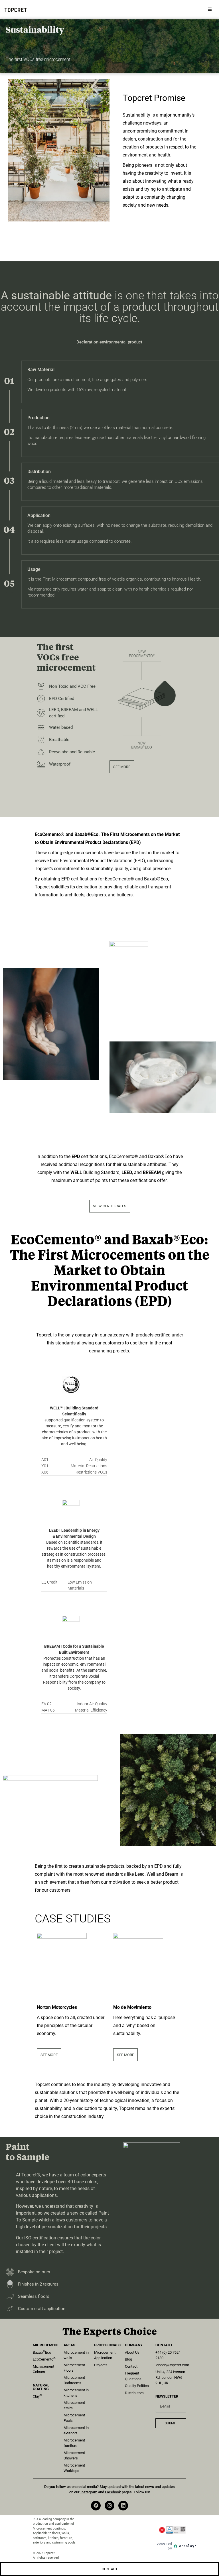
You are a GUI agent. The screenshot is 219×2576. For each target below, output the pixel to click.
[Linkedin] (123, 2506)
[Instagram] (109, 2506)
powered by (177, 2546)
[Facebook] (96, 2506)
